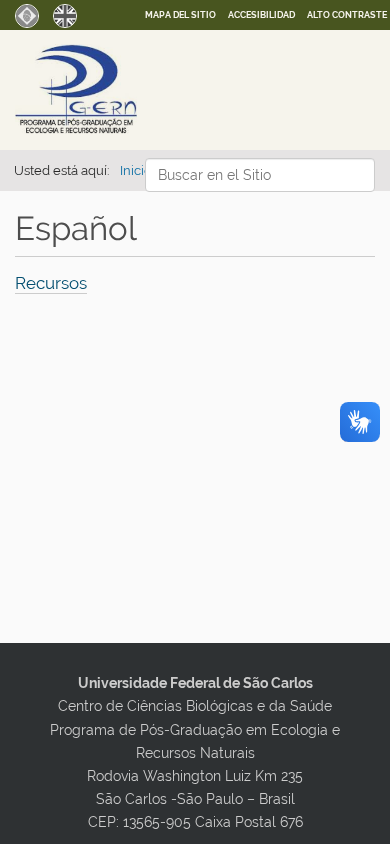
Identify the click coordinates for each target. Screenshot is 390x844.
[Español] (117, 89)
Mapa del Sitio (180, 15)
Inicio (136, 170)
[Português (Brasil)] (27, 14)
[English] (65, 14)
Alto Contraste (347, 15)
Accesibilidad (261, 15)
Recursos (51, 283)
